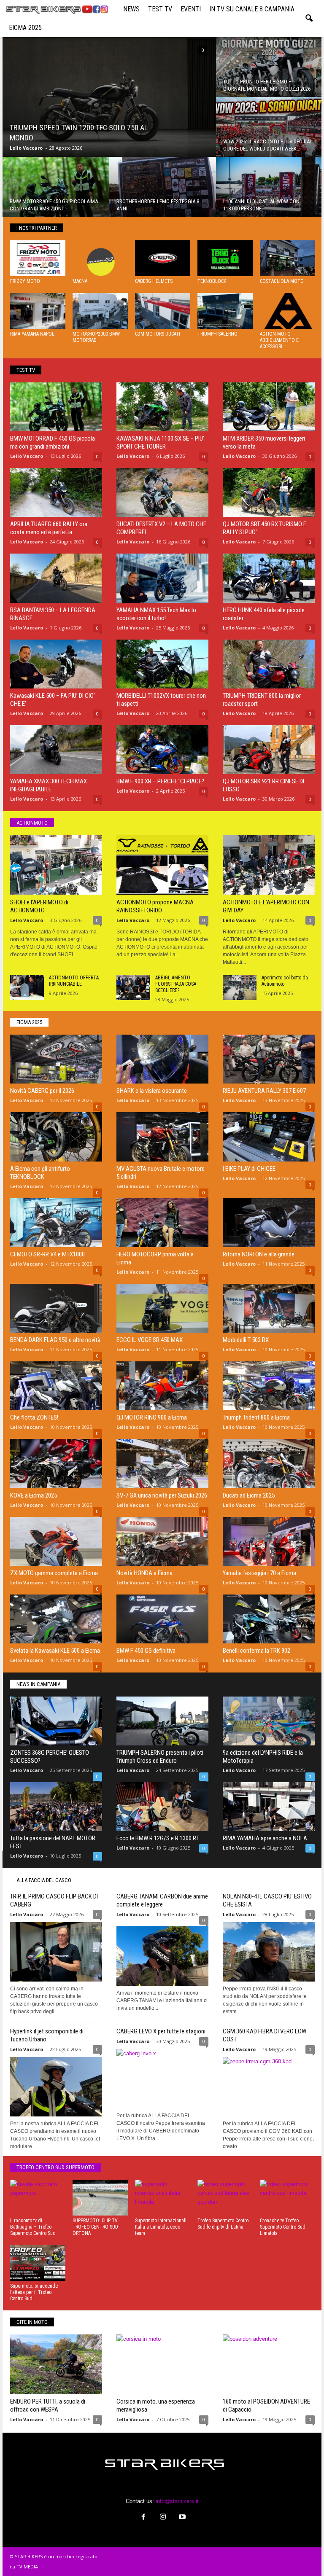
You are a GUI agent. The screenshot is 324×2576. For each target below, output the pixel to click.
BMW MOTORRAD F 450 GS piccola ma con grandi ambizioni (53, 442)
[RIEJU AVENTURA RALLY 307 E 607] (269, 1059)
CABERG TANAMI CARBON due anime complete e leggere (162, 1900)
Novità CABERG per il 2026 (42, 1091)
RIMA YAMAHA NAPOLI (33, 334)
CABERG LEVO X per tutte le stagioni (161, 2031)
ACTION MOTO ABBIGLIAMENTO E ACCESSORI (279, 340)
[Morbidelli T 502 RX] (269, 1308)
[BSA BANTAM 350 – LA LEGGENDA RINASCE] (56, 578)
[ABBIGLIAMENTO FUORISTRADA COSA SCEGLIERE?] (133, 987)
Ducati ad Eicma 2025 (249, 1495)
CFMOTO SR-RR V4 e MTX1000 (47, 1254)
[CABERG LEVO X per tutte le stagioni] (162, 2079)
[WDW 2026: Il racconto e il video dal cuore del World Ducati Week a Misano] (269, 131)
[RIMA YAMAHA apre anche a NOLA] (269, 1807)
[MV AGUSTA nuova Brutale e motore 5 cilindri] (162, 1137)
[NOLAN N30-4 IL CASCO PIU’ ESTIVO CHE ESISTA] (269, 1952)
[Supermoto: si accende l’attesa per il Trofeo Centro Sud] (38, 2263)
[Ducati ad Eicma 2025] (269, 1463)
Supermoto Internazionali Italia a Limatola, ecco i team (161, 2227)
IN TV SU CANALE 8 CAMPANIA (252, 9)
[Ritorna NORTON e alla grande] (269, 1223)
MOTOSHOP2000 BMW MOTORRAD (96, 337)
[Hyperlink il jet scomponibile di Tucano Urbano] (56, 2087)
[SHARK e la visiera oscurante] (162, 1059)
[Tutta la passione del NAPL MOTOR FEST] (56, 1807)
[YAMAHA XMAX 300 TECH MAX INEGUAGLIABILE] (56, 750)
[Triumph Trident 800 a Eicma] (269, 1386)
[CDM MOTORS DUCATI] (163, 311)
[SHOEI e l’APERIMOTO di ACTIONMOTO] (56, 865)
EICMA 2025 (25, 28)
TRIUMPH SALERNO (217, 334)
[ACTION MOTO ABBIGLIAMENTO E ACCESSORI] (288, 311)
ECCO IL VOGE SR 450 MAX (150, 1340)
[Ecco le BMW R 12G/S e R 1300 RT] (162, 1807)
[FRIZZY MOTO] (38, 258)
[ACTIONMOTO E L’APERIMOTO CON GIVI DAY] (269, 865)
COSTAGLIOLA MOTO (282, 281)
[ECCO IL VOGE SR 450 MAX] (162, 1308)
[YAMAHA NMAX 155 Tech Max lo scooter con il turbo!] (162, 578)
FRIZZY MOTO (25, 281)
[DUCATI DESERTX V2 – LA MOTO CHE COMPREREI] (162, 492)
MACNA (80, 281)
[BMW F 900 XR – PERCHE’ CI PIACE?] (162, 750)
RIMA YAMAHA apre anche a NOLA (265, 1838)
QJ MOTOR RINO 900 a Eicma (152, 1417)
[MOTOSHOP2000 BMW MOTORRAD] (100, 311)
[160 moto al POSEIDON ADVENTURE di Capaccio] (269, 2364)
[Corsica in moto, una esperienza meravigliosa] (162, 2364)
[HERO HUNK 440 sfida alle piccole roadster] (269, 578)
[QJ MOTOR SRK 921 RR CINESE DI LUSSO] (269, 750)
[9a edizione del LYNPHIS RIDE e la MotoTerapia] (269, 1721)
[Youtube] (181, 2518)
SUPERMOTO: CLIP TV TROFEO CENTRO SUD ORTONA (95, 2227)
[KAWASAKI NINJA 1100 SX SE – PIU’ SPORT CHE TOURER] (162, 407)
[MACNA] (100, 258)
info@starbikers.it (177, 2501)
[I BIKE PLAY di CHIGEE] (269, 1137)
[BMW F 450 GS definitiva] (162, 1619)
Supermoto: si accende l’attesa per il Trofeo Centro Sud (34, 2292)
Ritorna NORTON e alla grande (259, 1254)
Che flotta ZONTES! (34, 1417)
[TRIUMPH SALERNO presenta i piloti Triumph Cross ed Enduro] (162, 1721)
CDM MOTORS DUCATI (158, 334)
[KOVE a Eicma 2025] (56, 1463)
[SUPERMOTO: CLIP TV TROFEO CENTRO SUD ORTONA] (100, 2198)
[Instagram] (163, 2518)
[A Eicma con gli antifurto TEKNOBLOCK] (56, 1137)
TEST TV (160, 9)
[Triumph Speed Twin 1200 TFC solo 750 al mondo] (109, 100)
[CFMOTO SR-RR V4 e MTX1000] (56, 1223)
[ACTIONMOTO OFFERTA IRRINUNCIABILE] (27, 987)
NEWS (131, 9)
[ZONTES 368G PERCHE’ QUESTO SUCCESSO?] (56, 1721)
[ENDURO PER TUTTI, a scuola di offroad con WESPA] (56, 2364)
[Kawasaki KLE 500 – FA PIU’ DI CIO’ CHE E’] (56, 664)
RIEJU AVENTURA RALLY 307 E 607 (264, 1091)
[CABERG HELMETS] (163, 258)
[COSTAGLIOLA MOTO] (288, 258)
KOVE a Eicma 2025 (34, 1495)
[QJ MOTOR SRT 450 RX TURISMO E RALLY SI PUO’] (269, 492)
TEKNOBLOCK (212, 281)
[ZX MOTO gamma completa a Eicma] (56, 1541)
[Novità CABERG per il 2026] (56, 1059)
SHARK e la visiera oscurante (152, 1091)
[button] (309, 19)
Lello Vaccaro (26, 148)
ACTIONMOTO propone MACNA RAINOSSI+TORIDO (155, 906)
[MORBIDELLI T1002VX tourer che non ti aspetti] (162, 664)
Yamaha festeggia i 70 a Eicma (259, 1573)
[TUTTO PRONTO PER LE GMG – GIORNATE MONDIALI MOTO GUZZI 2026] (269, 71)
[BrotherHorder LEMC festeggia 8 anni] (163, 191)
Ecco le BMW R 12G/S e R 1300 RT (158, 1838)
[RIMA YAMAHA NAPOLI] (38, 311)
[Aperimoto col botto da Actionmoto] (240, 987)
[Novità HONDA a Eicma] (162, 1541)
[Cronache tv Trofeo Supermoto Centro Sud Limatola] (288, 2198)
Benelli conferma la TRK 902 (256, 1651)
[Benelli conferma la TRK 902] (269, 1619)
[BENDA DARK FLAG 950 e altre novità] (56, 1308)
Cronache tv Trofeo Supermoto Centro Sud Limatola (283, 2227)
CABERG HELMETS (154, 281)
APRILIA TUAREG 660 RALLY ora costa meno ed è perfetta (49, 528)
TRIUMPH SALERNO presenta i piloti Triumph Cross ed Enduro (160, 1757)
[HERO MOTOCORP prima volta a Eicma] (162, 1223)
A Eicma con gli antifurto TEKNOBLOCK (40, 1173)
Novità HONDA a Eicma (144, 1573)
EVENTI (191, 9)
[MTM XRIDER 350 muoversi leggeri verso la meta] (269, 407)
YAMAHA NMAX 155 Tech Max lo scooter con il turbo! (156, 614)
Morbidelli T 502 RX (246, 1340)
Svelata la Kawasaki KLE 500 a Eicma (55, 1651)
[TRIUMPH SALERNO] (225, 311)
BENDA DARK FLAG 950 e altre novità (55, 1340)
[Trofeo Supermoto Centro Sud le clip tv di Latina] (225, 2198)
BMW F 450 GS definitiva (146, 1651)
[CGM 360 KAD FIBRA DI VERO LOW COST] (269, 2087)
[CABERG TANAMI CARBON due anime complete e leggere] (162, 1954)
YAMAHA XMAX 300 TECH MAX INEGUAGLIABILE (49, 785)
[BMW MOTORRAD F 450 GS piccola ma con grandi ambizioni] (56, 191)
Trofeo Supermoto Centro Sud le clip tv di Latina (223, 2224)
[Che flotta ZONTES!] (56, 1386)
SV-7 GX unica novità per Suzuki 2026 (162, 1495)
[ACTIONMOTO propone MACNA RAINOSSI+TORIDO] (162, 865)
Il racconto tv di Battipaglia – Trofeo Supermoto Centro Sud (33, 2227)
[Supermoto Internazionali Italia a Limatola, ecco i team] (163, 2198)
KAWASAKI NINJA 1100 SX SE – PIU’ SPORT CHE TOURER (160, 442)
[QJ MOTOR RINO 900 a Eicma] (162, 1386)
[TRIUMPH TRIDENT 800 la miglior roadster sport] (269, 664)
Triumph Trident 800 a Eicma (256, 1417)
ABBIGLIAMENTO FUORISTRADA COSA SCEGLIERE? (176, 984)
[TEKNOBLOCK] (225, 258)
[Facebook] (143, 2518)
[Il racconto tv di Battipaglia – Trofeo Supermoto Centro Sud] (38, 2198)
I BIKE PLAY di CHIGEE (249, 1169)
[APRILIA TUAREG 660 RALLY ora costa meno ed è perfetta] (56, 492)
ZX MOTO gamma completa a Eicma (54, 1573)
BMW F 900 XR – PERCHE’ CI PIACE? (160, 781)
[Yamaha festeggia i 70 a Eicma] (269, 1541)
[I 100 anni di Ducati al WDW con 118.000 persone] (269, 191)
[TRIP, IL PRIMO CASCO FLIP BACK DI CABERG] (56, 1952)
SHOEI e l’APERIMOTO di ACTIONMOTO (39, 906)
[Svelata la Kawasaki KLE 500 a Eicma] (56, 1619)
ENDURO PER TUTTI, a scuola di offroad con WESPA (48, 2405)
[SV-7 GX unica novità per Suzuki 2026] (162, 1463)
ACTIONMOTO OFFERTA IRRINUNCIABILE (74, 981)
